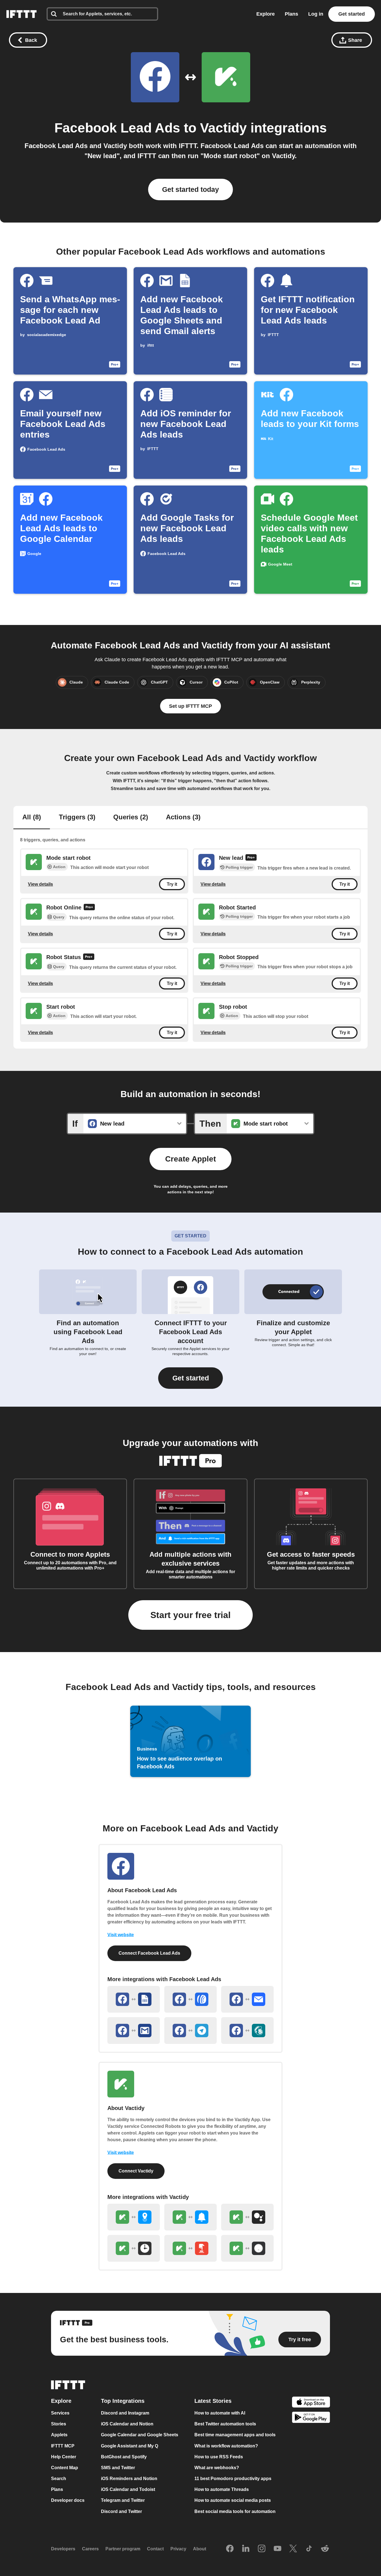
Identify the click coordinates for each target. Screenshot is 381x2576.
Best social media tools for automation (235, 2511)
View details (40, 884)
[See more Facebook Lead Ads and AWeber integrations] (191, 1999)
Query (59, 917)
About (200, 2549)
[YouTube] (278, 2549)
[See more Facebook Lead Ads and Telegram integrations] (191, 2031)
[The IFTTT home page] (21, 14)
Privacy (178, 2549)
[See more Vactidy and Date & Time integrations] (134, 2248)
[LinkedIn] (246, 2549)
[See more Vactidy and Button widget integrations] (191, 2248)
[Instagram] (262, 2549)
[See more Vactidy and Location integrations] (134, 2217)
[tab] (32, 818)
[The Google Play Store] (311, 2418)
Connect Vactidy (136, 2171)
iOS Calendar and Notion (127, 2424)
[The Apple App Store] (311, 2403)
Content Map (65, 2467)
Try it (172, 884)
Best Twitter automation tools (225, 2424)
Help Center (64, 2457)
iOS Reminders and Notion (129, 2479)
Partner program (123, 2549)
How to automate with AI (220, 2413)
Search (59, 2479)
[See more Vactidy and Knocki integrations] (247, 2248)
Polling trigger (239, 867)
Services (60, 2413)
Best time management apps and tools (235, 2435)
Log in (316, 14)
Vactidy (223, 128)
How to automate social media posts (233, 2500)
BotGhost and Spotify (124, 2457)
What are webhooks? (217, 2467)
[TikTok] (309, 2549)
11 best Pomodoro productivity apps (233, 2479)
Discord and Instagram (125, 2413)
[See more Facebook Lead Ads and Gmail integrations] (134, 2031)
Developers (63, 2549)
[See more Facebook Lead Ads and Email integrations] (247, 1999)
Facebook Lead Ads (117, 128)
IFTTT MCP (63, 2446)
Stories (59, 2424)
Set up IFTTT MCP (191, 706)
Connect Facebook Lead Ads (149, 1953)
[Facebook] (230, 2549)
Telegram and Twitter (123, 2500)
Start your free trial (191, 1615)
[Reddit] (325, 2549)
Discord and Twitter (121, 2511)
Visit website (121, 1935)
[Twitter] (293, 2549)
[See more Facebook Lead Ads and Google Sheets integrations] (134, 1999)
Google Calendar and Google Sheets (140, 2435)
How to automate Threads (222, 2489)
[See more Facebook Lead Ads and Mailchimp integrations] (247, 2031)
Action (59, 867)
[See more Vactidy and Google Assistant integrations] (247, 2217)
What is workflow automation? (226, 2446)
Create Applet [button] (191, 1159)
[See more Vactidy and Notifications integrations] (191, 2217)
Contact (155, 2549)
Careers (90, 2549)
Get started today (191, 189)
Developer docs (68, 2500)
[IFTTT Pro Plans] (251, 858)
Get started (352, 14)
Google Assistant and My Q (130, 2446)
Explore (266, 14)
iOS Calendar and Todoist (128, 2489)
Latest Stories (213, 2401)
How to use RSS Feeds (219, 2457)
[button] (191, 1378)
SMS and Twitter (118, 2467)
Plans (291, 14)
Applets (59, 2435)
